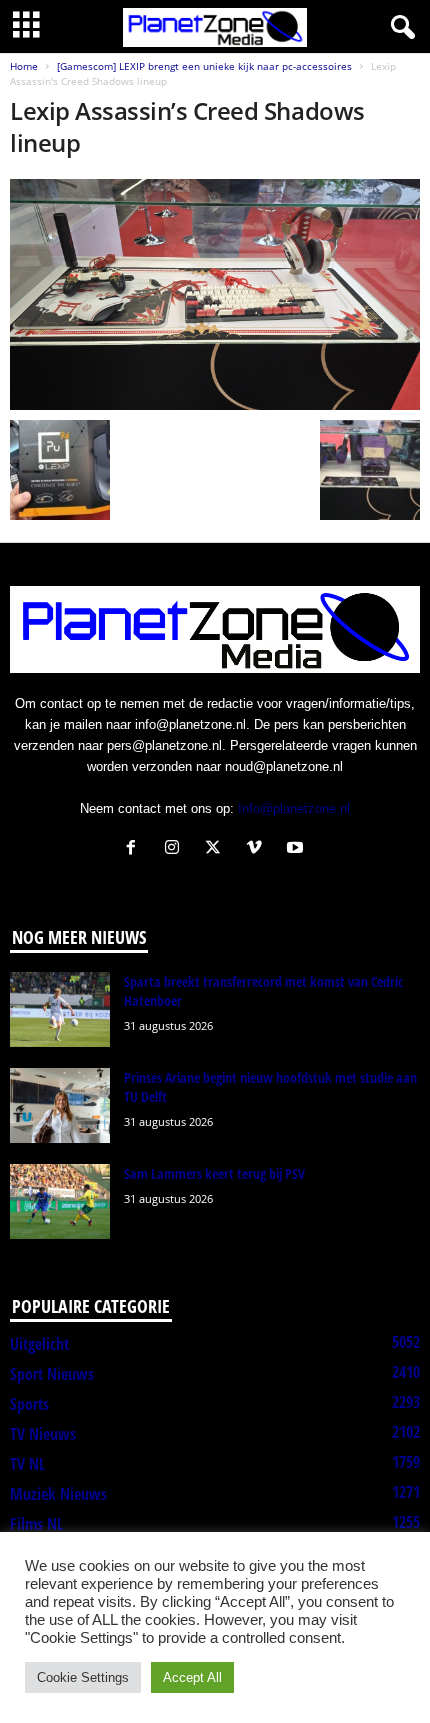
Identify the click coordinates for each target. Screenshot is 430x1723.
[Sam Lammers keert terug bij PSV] (60, 1201)
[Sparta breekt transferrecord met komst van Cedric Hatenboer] (60, 1009)
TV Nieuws (43, 1434)
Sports (29, 1404)
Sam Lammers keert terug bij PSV (214, 1173)
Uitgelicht (39, 1344)
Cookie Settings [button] (83, 1677)
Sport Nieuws (52, 1374)
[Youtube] (297, 849)
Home (24, 66)
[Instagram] (176, 849)
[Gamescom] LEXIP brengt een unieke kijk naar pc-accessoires (204, 66)
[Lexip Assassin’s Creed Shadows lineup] (215, 294)
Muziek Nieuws (58, 1494)
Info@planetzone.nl (294, 808)
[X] (217, 849)
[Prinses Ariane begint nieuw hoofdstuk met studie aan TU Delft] (60, 1105)
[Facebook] (135, 849)
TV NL (27, 1464)
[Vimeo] (258, 849)
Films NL (36, 1524)
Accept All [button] (192, 1677)
